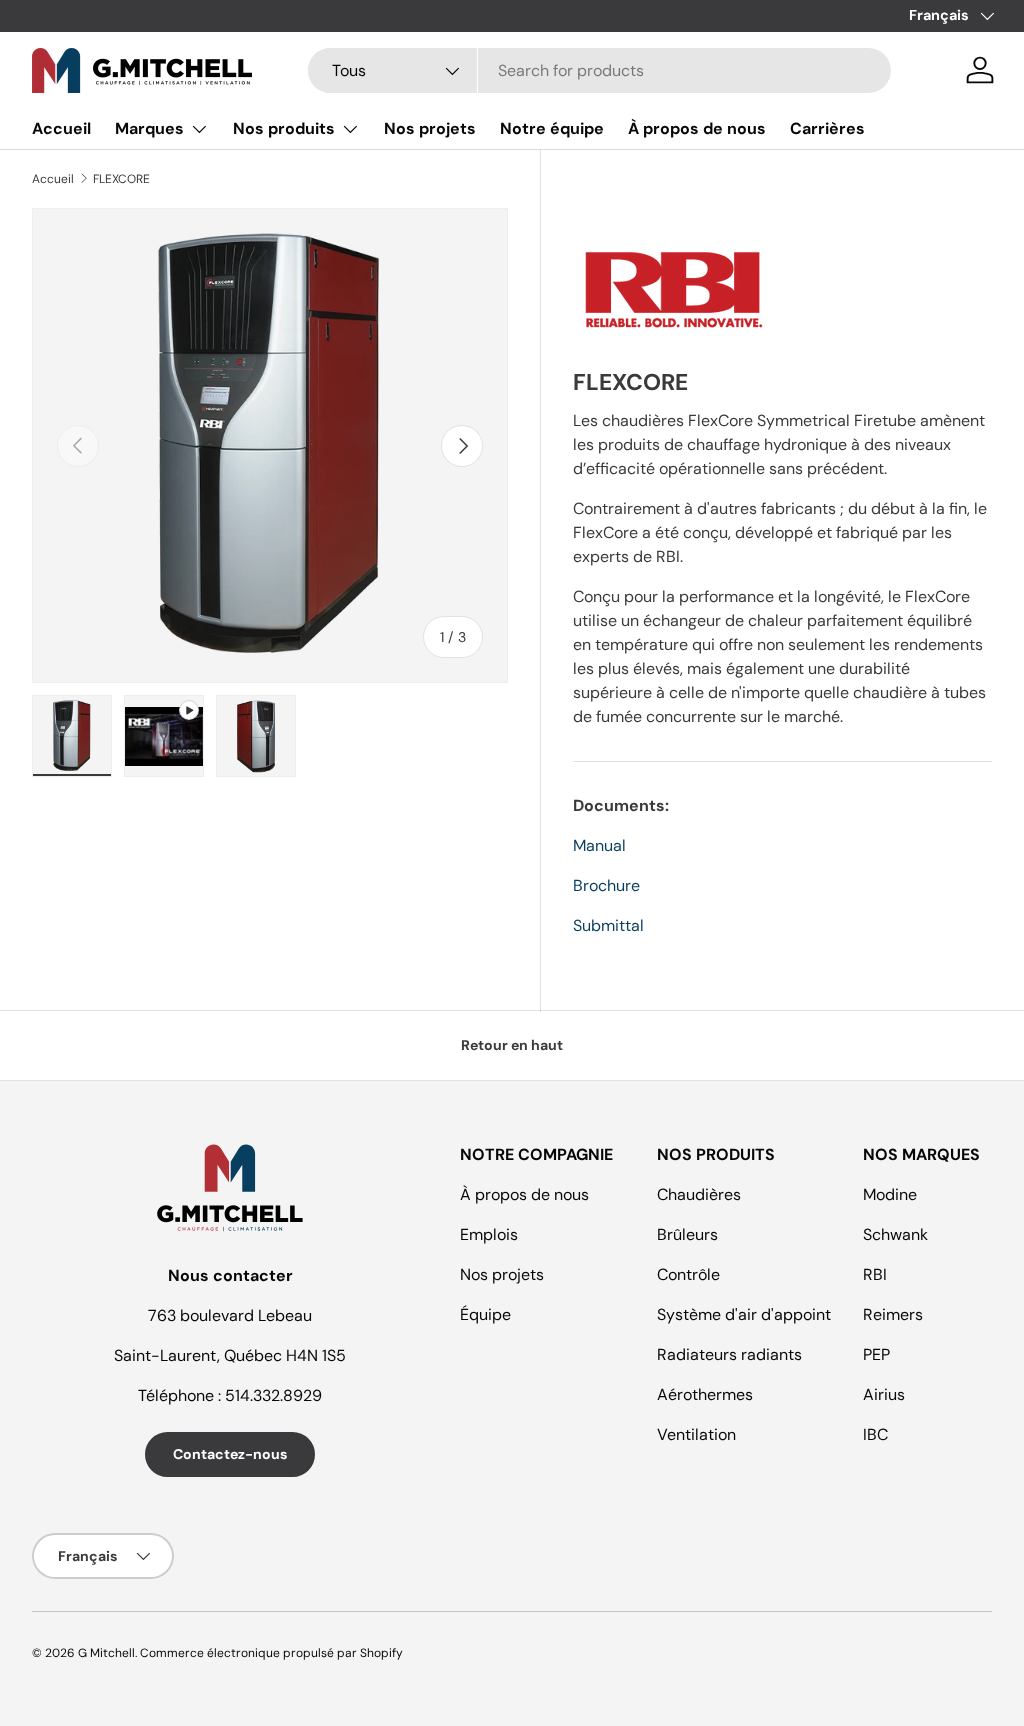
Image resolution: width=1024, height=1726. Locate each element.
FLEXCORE (121, 179)
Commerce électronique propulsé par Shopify (271, 1653)
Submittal (608, 925)
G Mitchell (106, 1653)
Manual (599, 845)
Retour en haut (512, 1045)
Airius (884, 1394)
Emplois (489, 1234)
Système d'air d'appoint (744, 1314)
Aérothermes (705, 1394)
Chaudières (699, 1194)
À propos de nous (697, 128)
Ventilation (696, 1434)
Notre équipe (552, 128)
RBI (875, 1274)
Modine (890, 1194)
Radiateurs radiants (729, 1354)
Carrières (827, 128)
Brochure (606, 885)
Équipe (485, 1314)
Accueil (61, 128)
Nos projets (430, 128)
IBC (875, 1434)
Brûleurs (687, 1234)
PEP (876, 1354)
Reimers (893, 1314)
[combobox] (599, 70)
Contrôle (688, 1274)
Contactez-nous (230, 1454)
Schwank (895, 1234)
